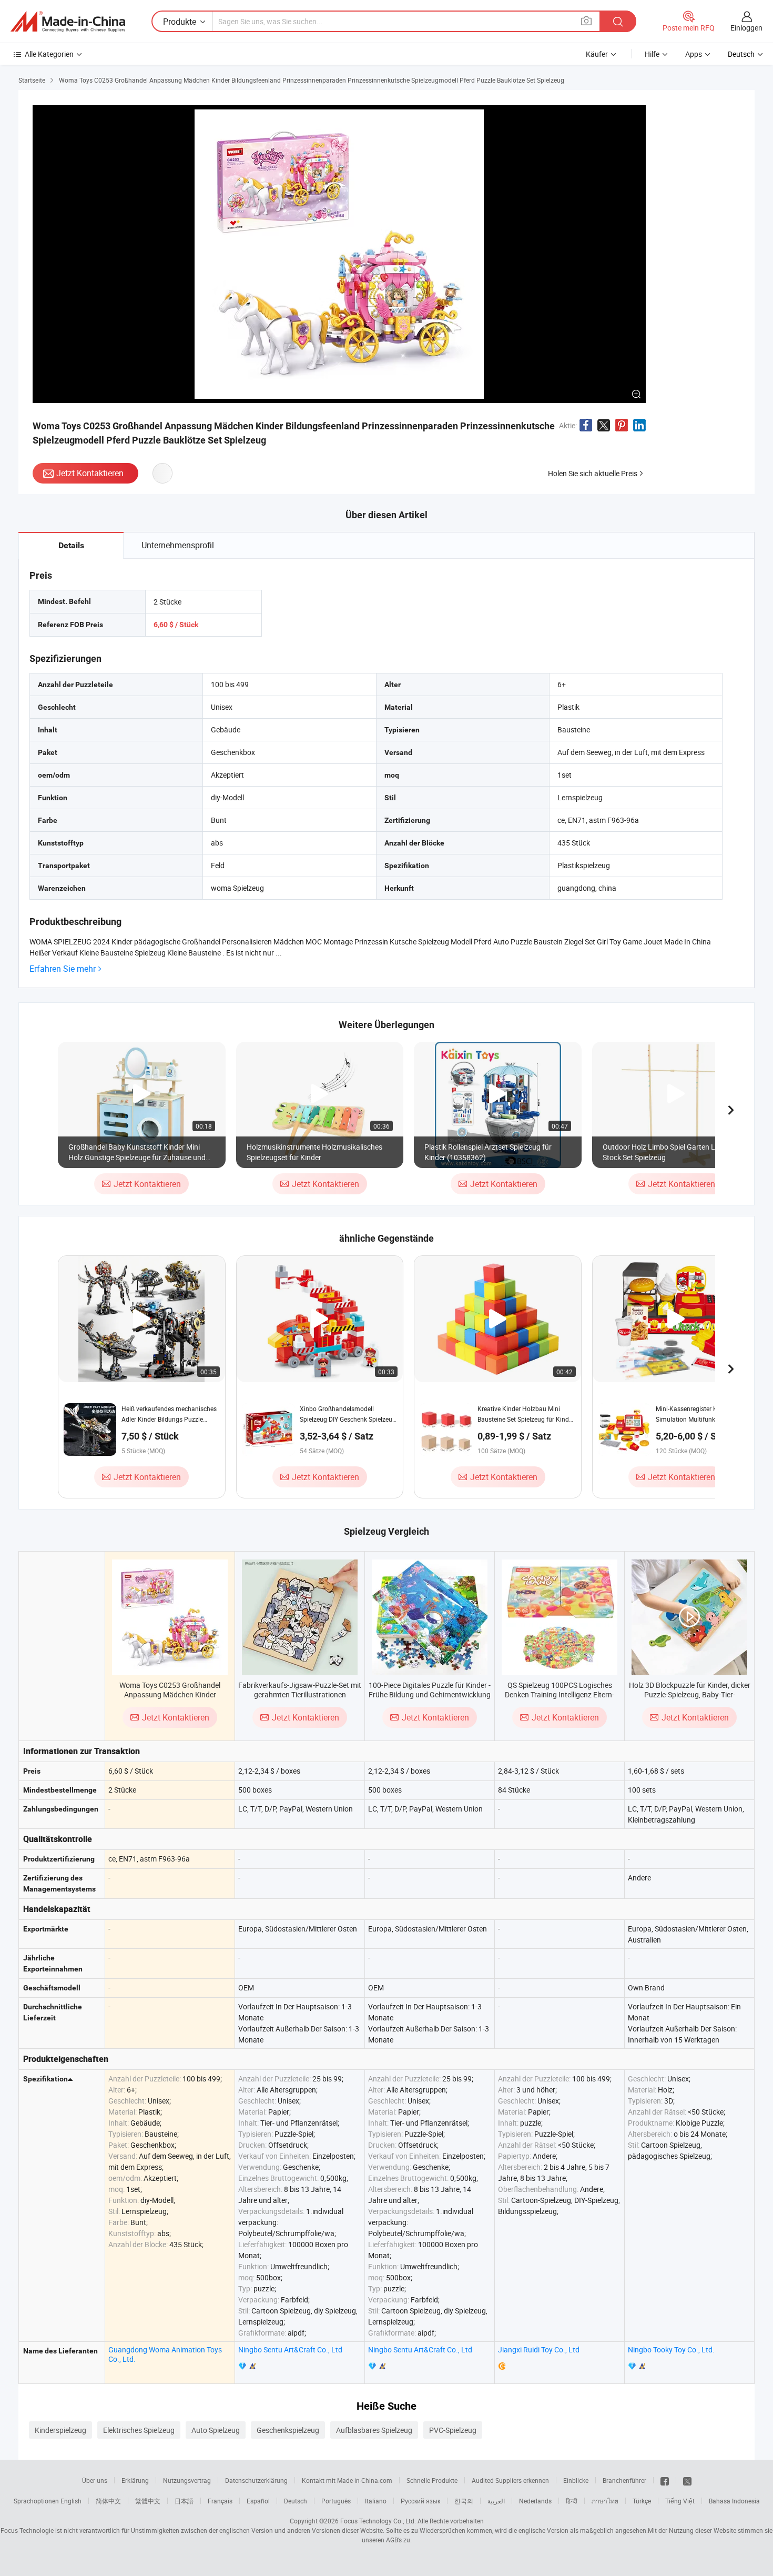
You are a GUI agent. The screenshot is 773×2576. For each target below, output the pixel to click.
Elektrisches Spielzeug (139, 2430)
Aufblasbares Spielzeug (374, 2430)
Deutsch (296, 2501)
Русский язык (420, 2501)
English (71, 2501)
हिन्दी (572, 2501)
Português (336, 2501)
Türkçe (642, 2501)
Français (220, 2501)
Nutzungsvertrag (187, 2480)
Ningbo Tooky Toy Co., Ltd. (671, 2349)
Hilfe (652, 54)
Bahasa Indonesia (734, 2501)
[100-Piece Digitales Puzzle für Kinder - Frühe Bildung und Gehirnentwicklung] (430, 1617)
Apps (694, 54)
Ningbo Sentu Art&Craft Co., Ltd (290, 2349)
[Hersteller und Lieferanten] (68, 22)
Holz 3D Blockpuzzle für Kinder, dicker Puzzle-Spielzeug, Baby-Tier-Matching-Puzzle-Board (690, 1694)
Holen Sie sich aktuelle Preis (593, 473)
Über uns (95, 2480)
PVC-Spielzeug (453, 2430)
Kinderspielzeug (60, 2430)
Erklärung (135, 2480)
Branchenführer (624, 2480)
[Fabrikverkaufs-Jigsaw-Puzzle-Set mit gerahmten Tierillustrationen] (300, 1617)
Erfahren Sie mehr (63, 969)
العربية (496, 2501)
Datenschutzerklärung (256, 2480)
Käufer (597, 54)
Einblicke (576, 2480)
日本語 (184, 2501)
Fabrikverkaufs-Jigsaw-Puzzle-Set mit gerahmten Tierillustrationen (300, 1690)
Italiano (376, 2501)
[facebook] (665, 2480)
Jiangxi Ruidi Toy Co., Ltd (539, 2349)
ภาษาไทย (605, 2501)
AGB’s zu (398, 2540)
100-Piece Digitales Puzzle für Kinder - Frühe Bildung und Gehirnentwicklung (430, 1690)
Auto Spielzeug (216, 2430)
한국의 (464, 2501)
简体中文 (108, 2501)
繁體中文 (148, 2501)
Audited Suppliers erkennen (510, 2480)
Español (258, 2501)
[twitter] (687, 2480)
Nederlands (535, 2501)
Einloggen (746, 28)
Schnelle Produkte (432, 2480)
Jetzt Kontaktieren (90, 473)
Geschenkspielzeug (288, 2430)
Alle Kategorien (49, 54)
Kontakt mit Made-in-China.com (347, 2480)
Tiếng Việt (680, 2501)
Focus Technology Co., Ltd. (378, 2521)
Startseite (32, 80)
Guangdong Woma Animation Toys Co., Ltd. (165, 2354)
